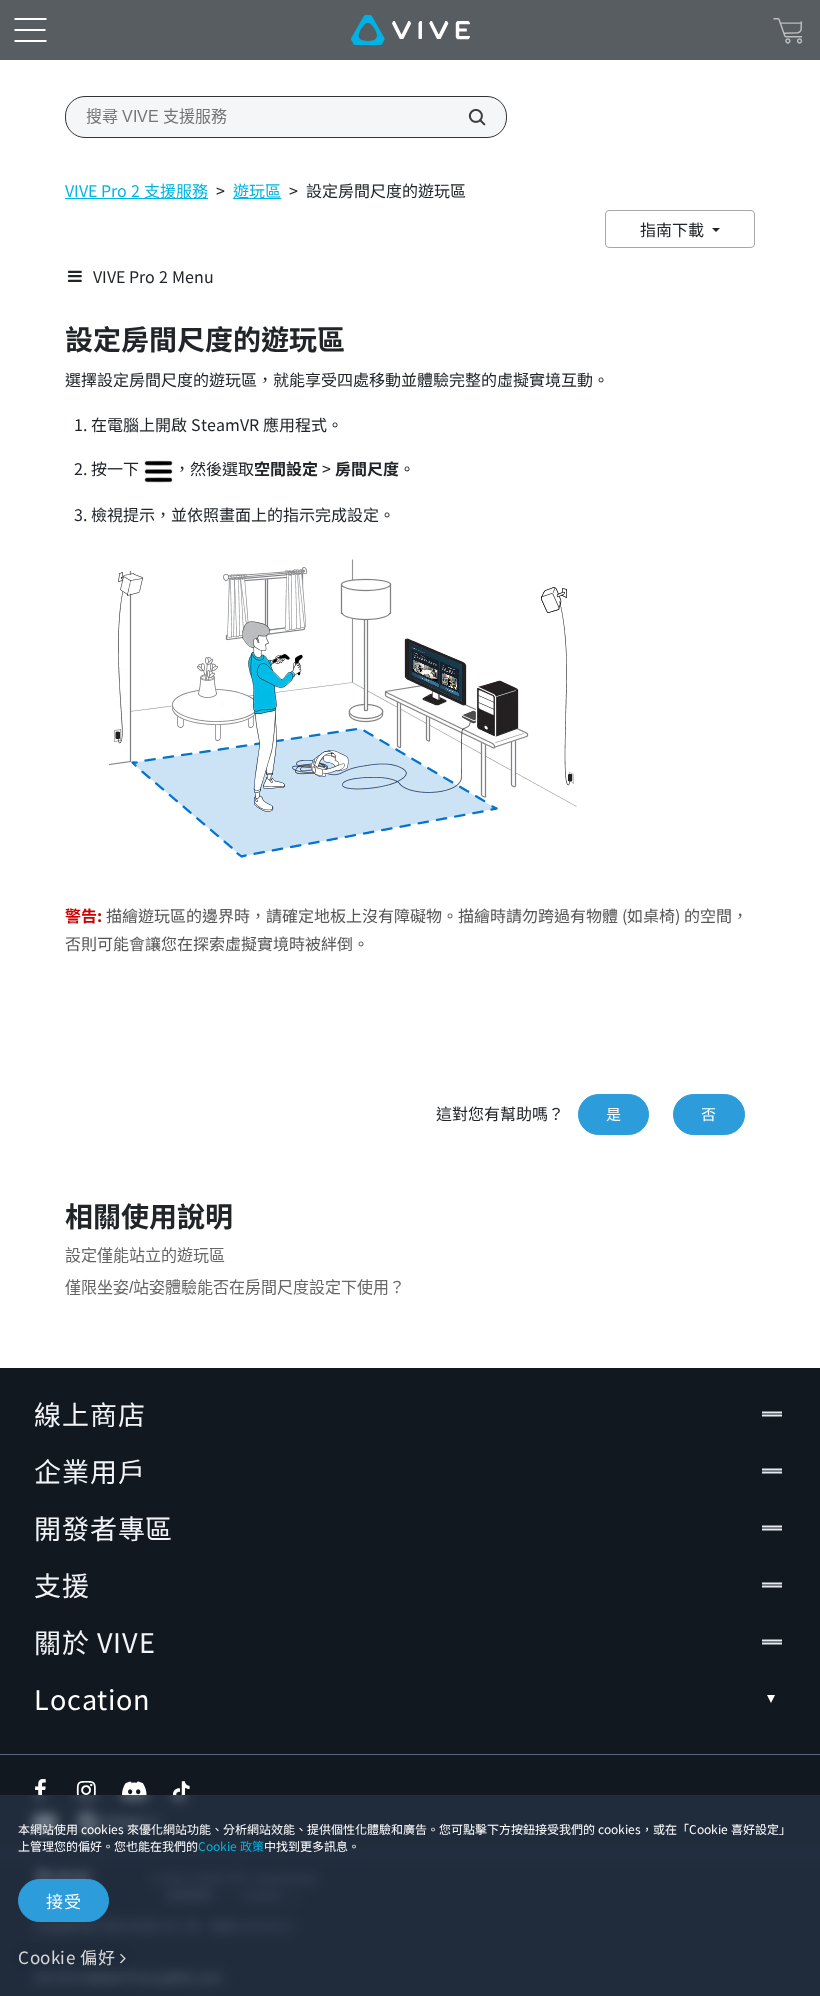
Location (92, 1698)
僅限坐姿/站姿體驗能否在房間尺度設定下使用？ (235, 1287)
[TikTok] (181, 1790)
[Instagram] (88, 1790)
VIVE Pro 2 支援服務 (136, 190)
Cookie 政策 (231, 1845)
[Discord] (134, 1790)
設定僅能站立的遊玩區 (145, 1255)
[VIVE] (410, 30)
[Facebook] (45, 1790)
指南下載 (674, 229)
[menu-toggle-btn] (30, 30)
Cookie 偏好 (66, 1956)
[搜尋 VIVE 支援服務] (466, 117)
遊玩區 (257, 190)
